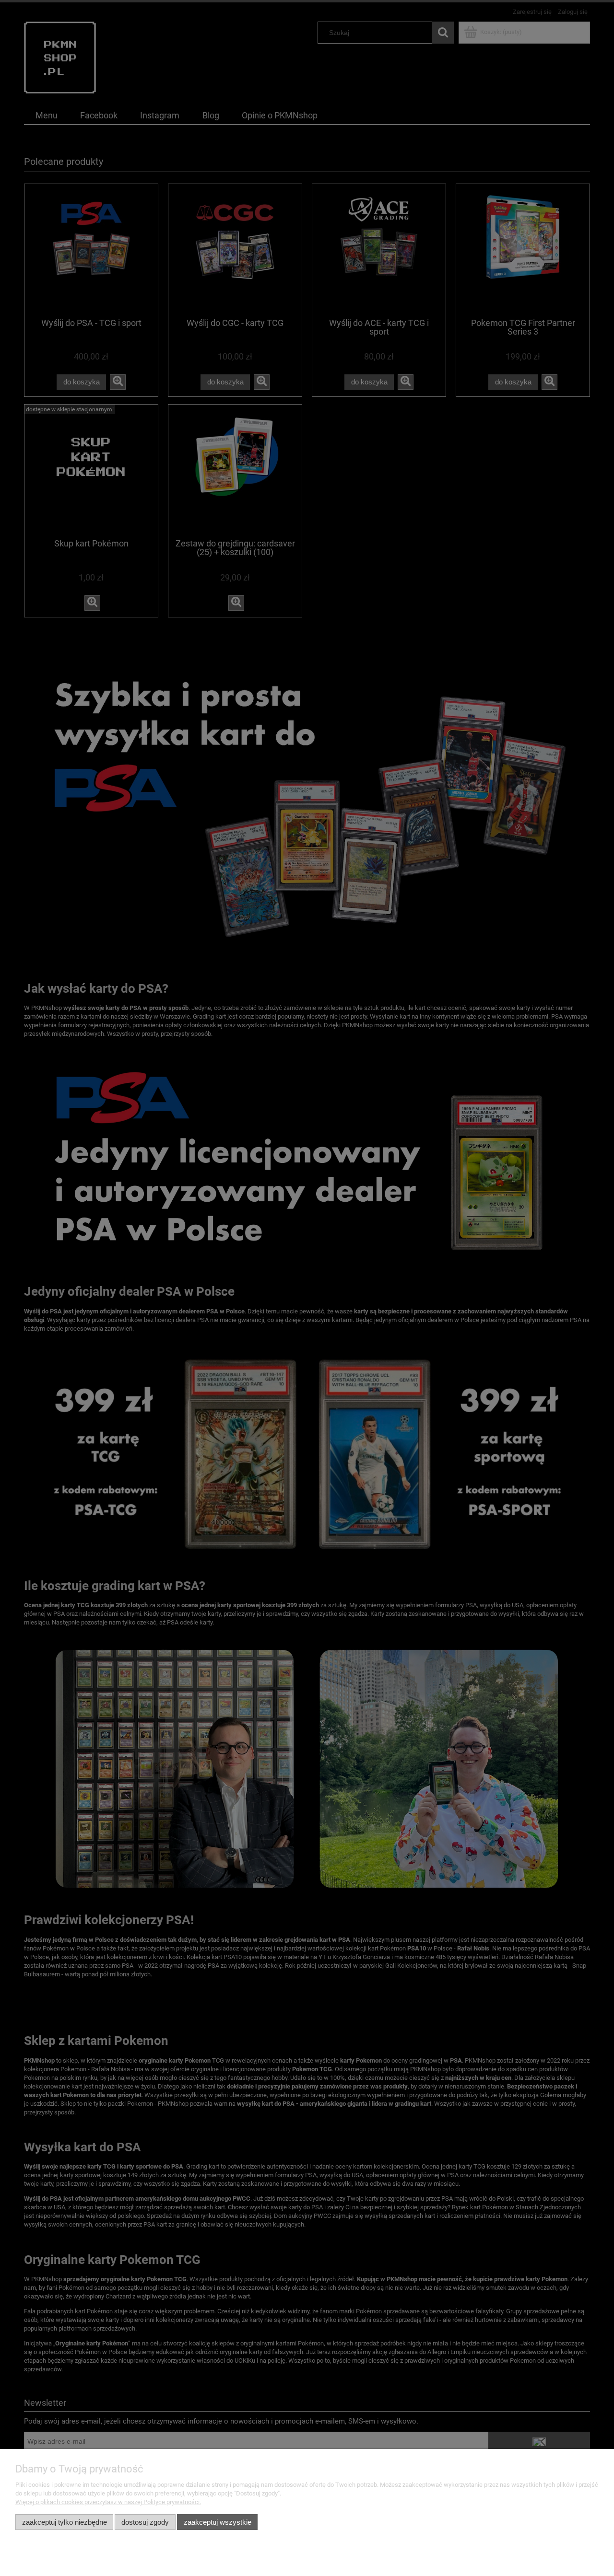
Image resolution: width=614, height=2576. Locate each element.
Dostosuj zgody (145, 2522)
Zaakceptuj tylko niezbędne (65, 2522)
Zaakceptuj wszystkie (218, 2522)
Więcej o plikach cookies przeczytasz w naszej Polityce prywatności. (108, 2502)
